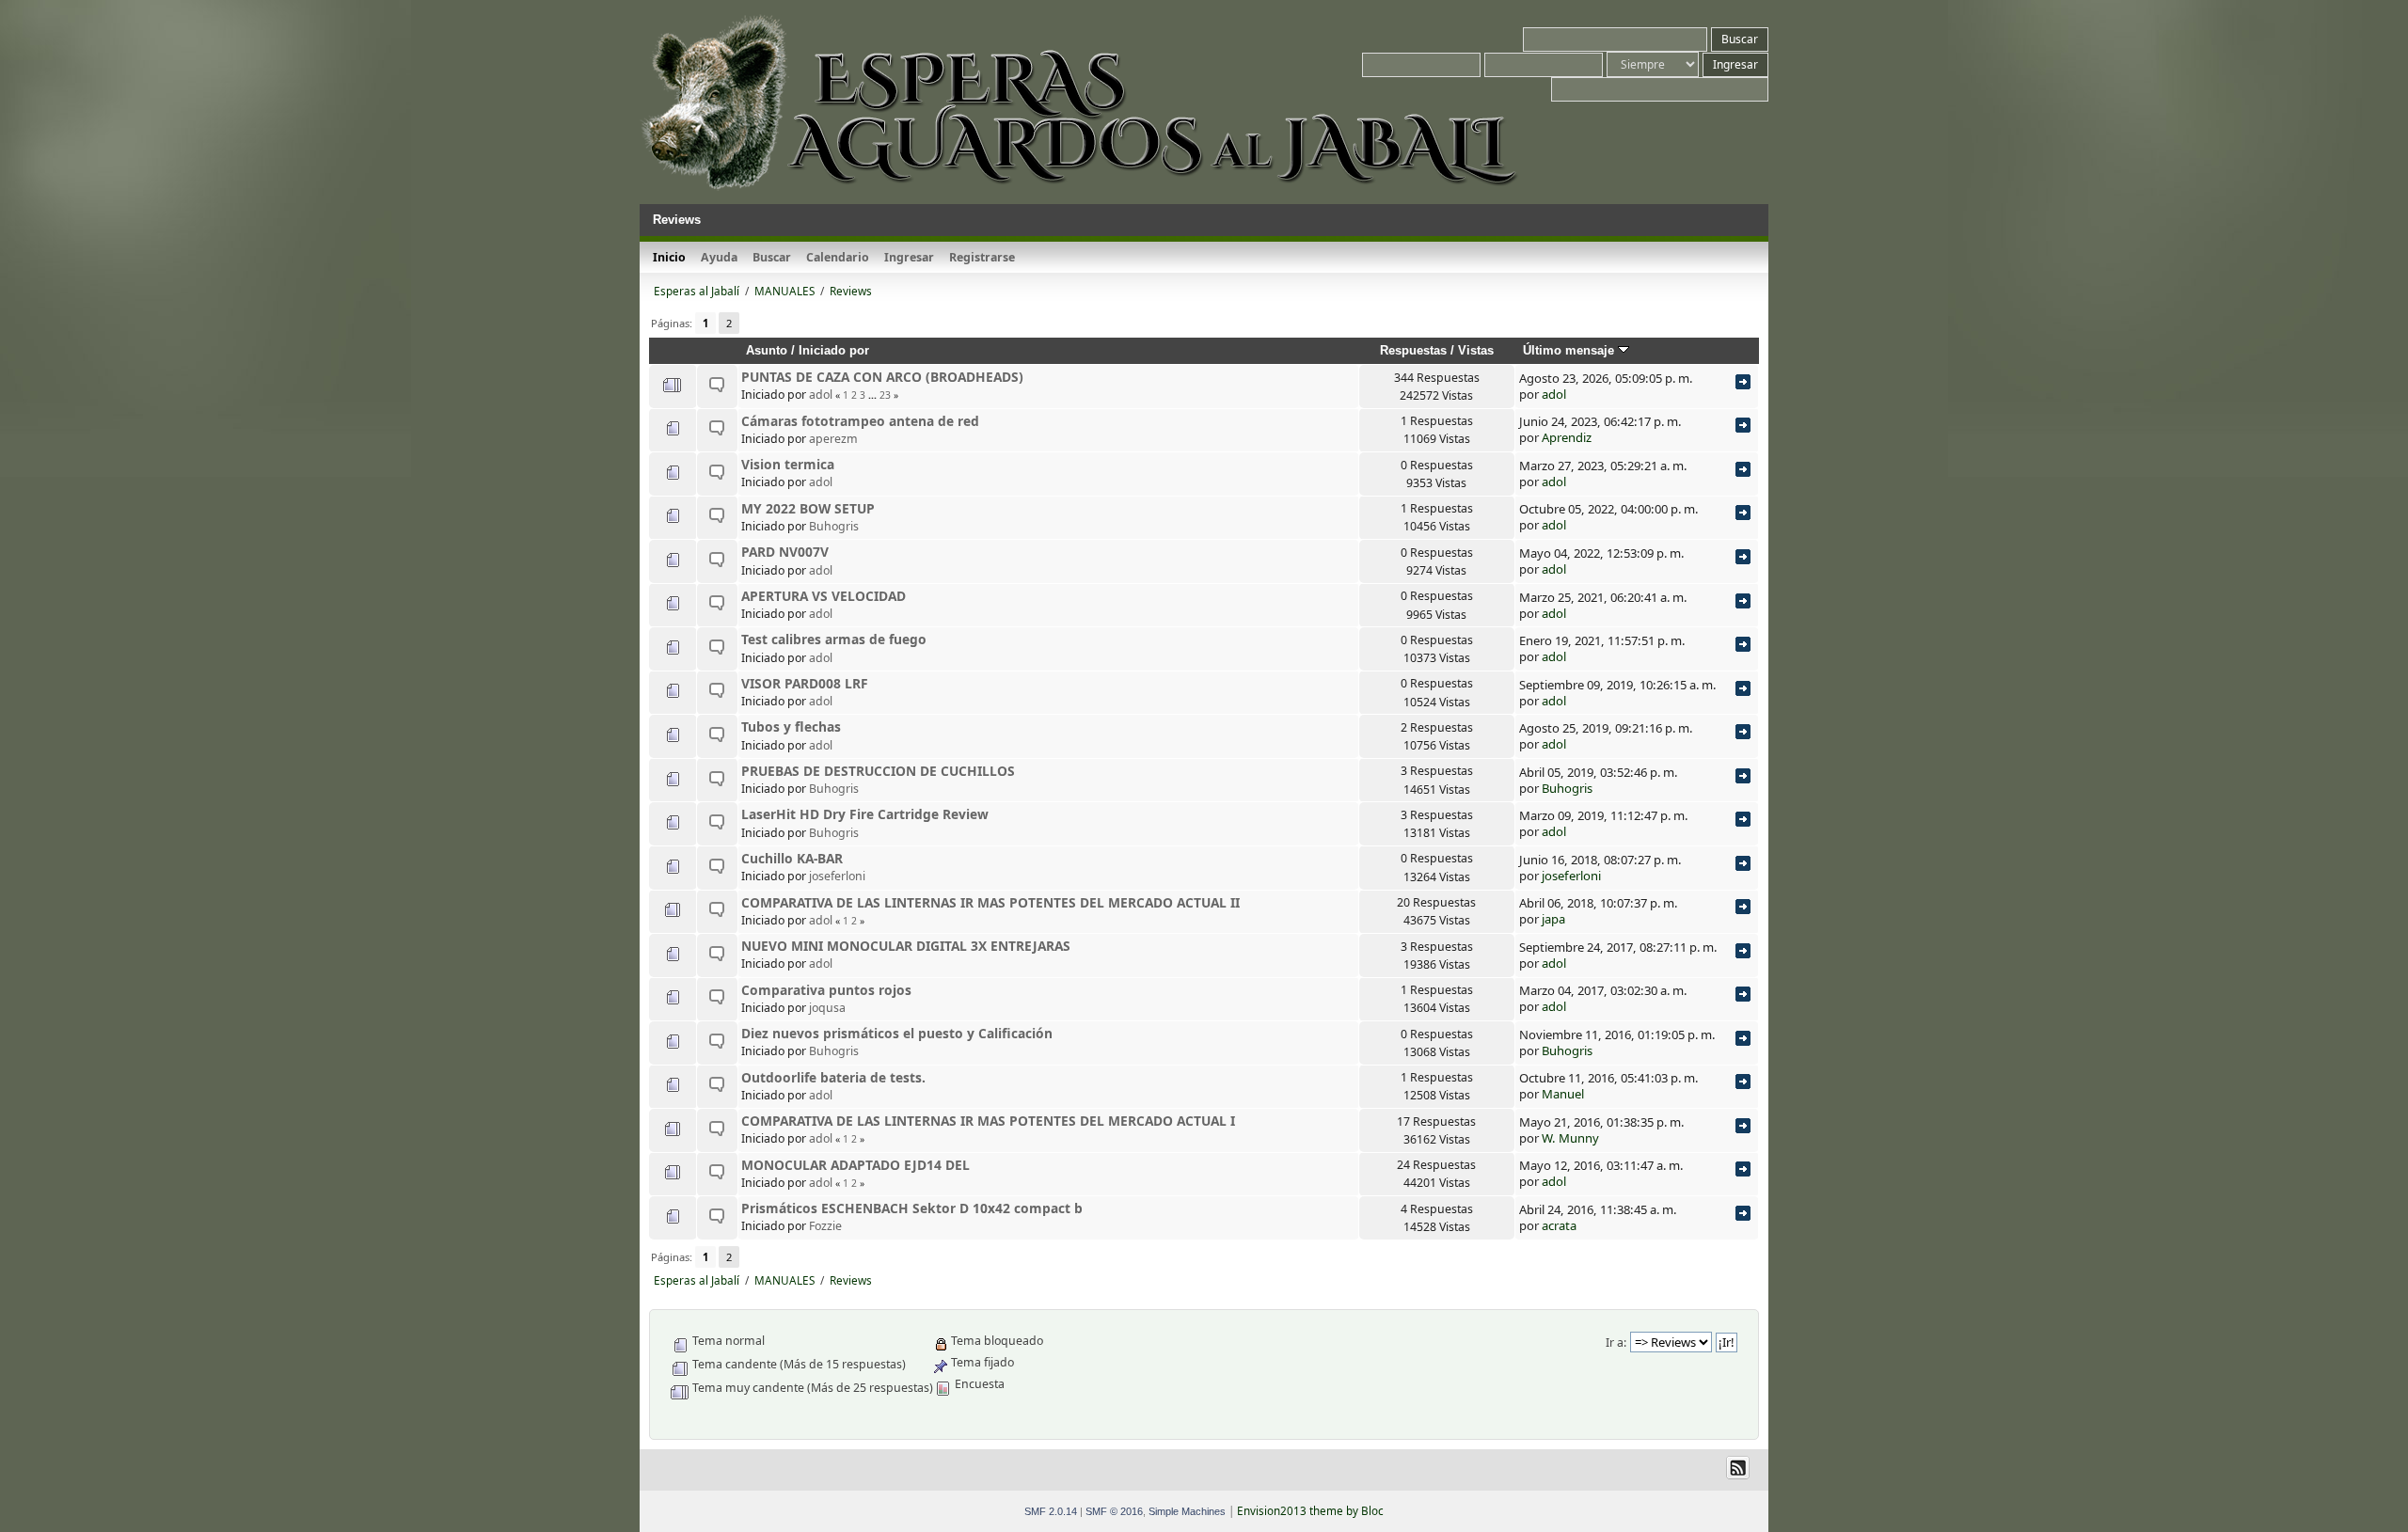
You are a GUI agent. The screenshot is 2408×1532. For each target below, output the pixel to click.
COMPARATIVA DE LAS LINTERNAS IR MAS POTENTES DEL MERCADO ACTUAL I (988, 1121)
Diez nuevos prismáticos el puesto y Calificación (897, 1033)
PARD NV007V (785, 552)
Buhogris (834, 526)
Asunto (767, 350)
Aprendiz (1567, 437)
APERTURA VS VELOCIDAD (824, 596)
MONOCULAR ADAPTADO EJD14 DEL (855, 1165)
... (874, 395)
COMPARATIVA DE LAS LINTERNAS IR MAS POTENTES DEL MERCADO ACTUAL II (990, 902)
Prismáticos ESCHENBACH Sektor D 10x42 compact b (912, 1208)
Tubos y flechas (791, 727)
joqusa (827, 1008)
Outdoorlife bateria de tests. (833, 1077)
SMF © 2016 (1114, 1511)
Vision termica (788, 464)
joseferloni (837, 876)
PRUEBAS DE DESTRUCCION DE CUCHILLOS (878, 771)
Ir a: (1616, 1342)
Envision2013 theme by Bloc (1310, 1511)
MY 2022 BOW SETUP (808, 508)
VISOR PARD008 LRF (805, 683)
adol (821, 395)
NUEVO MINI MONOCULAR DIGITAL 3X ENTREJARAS (906, 946)
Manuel (1563, 1094)
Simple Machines (1187, 1511)
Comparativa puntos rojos (826, 990)
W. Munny (1570, 1138)
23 (885, 395)
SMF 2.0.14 (1051, 1511)
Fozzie (825, 1226)
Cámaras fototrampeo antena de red (860, 421)
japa (1553, 919)
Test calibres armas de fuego (834, 639)
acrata (1559, 1225)
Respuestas (1413, 350)
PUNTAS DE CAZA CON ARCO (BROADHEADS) (882, 377)
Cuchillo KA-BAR (792, 858)
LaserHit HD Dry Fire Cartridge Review (865, 814)
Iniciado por (834, 350)
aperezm (833, 439)
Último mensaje (1570, 350)
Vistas (1476, 350)
